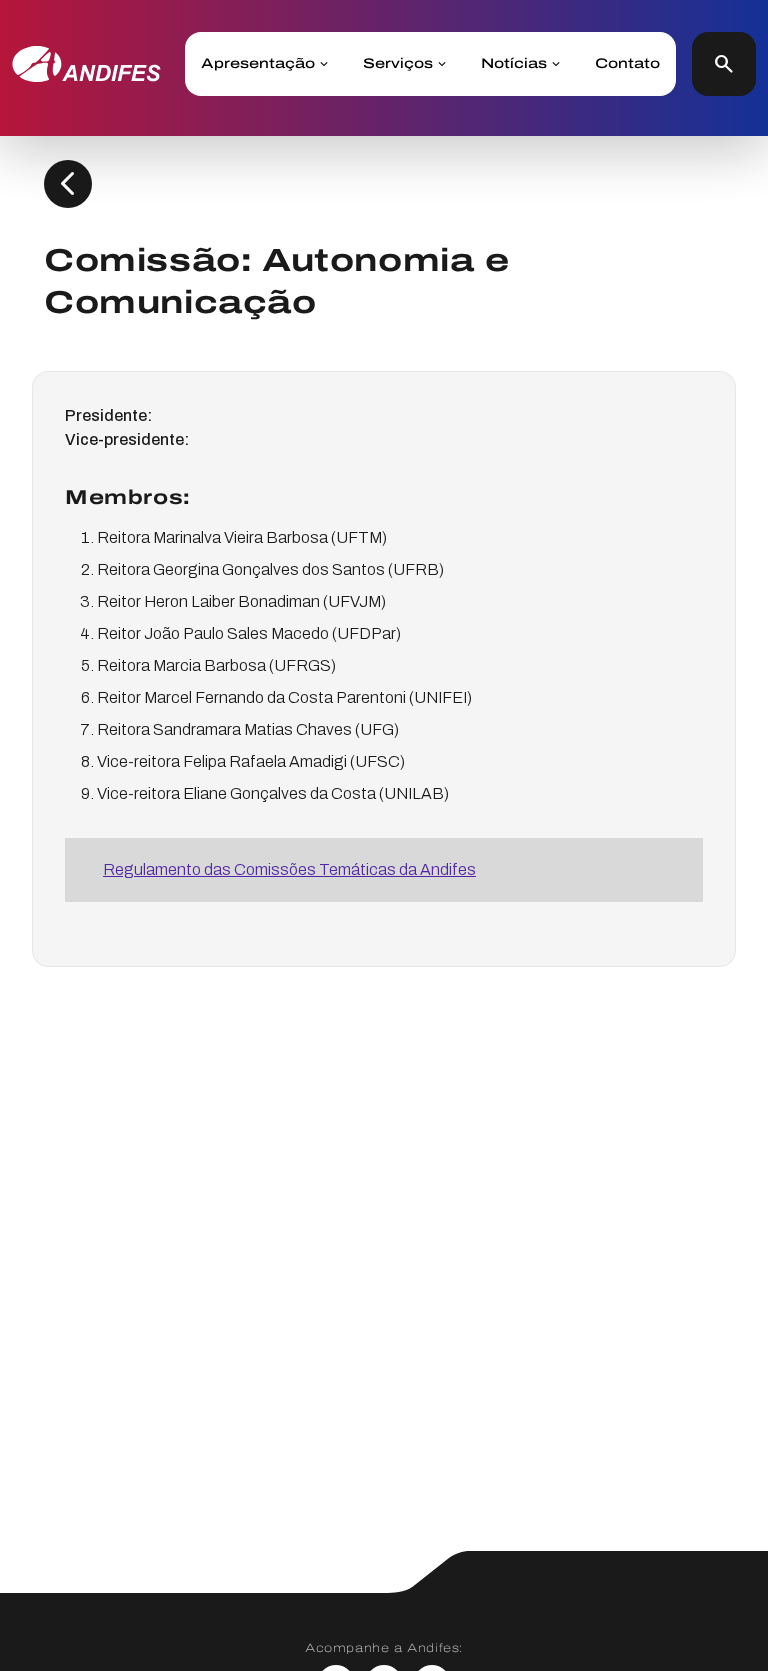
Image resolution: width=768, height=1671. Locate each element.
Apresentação (258, 64)
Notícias (514, 64)
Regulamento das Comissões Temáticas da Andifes (289, 869)
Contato (627, 64)
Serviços (398, 64)
